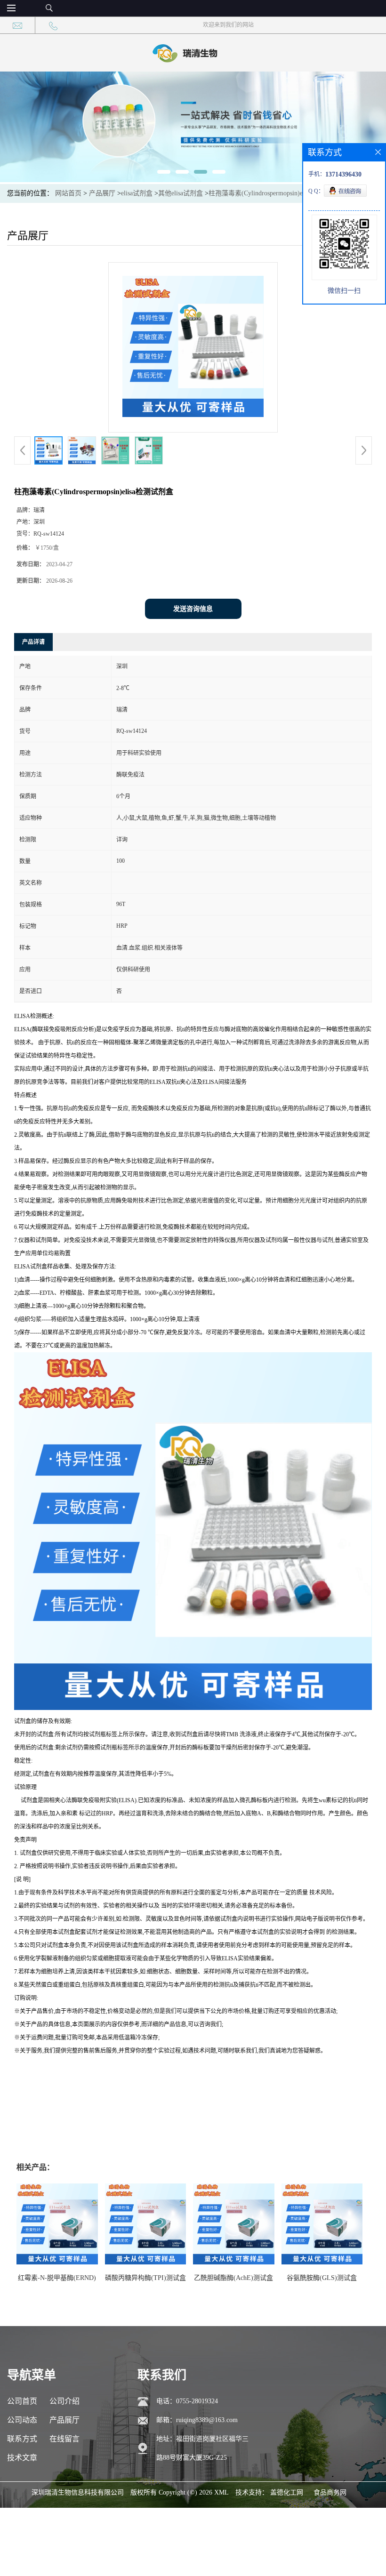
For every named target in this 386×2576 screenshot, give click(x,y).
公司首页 (22, 2401)
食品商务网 (330, 2492)
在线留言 (64, 2439)
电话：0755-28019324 (187, 2401)
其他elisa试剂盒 (181, 193)
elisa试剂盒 (137, 193)
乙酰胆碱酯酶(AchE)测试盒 (233, 2278)
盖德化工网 (287, 2492)
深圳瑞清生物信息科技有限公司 (78, 2492)
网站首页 (68, 193)
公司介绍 (64, 2401)
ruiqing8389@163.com (207, 2420)
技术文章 (22, 2458)
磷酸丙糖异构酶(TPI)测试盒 (145, 2278)
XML (221, 2492)
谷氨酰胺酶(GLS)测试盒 (322, 2278)
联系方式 (22, 2439)
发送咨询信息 (193, 609)
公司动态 (22, 2420)
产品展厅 (102, 193)
